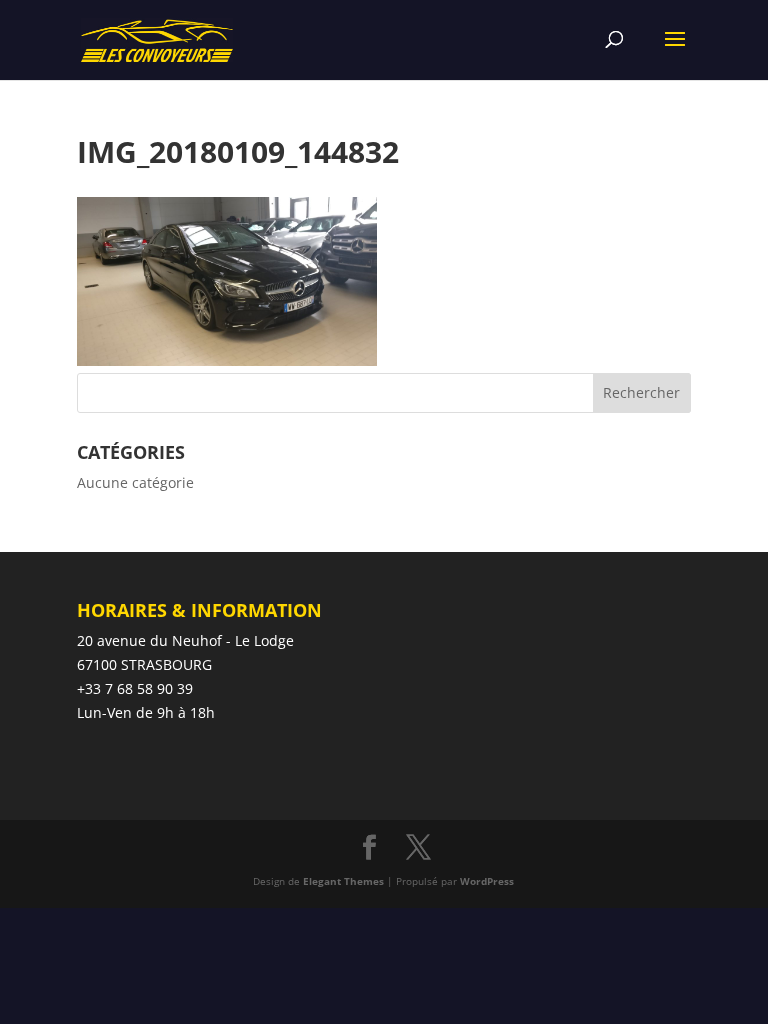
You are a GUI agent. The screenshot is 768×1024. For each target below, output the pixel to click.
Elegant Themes (343, 881)
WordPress (487, 881)
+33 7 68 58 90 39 (135, 688)
